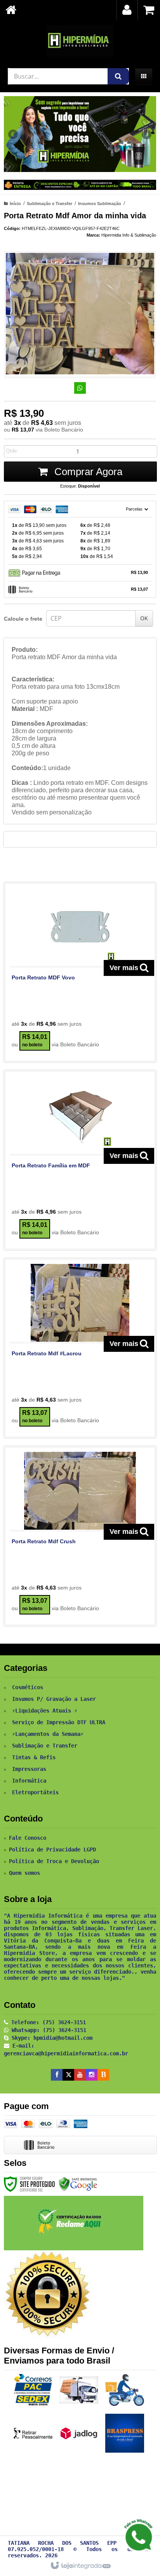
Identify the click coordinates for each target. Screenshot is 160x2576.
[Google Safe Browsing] (78, 2184)
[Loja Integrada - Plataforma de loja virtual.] (80, 2566)
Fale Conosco (28, 1838)
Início (15, 204)
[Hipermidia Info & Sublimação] (80, 41)
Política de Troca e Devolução (54, 1861)
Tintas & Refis (34, 1757)
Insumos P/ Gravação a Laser (54, 1699)
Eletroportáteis (35, 1792)
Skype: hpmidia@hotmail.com (50, 2038)
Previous (14, 134)
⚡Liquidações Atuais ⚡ (45, 1711)
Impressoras (29, 1769)
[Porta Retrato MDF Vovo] (80, 972)
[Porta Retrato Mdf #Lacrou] (80, 1348)
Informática (29, 1781)
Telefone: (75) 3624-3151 (47, 2022)
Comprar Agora (87, 472)
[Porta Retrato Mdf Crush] (80, 1536)
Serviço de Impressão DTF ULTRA (59, 1722)
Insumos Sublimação (100, 204)
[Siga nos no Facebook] (57, 2075)
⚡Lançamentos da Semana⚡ (48, 1734)
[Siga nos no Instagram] (92, 2075)
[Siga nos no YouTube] (80, 2075)
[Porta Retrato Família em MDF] (80, 1160)
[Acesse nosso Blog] (103, 2075)
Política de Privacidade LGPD (52, 1850)
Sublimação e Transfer (50, 204)
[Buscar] (118, 76)
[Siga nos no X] (68, 2075)
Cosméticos (28, 1687)
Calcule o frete (23, 619)
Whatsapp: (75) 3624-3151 (47, 2030)
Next (147, 132)
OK (144, 618)
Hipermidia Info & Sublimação (129, 235)
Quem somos (24, 1873)
